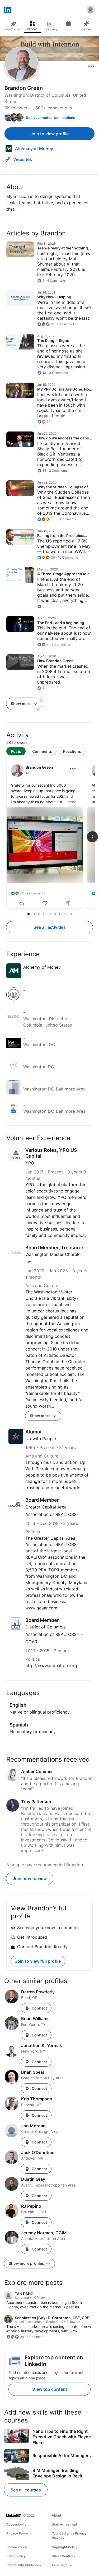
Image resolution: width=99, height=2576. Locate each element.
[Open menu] (91, 66)
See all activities (50, 927)
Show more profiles (27, 2263)
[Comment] (45, 903)
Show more (22, 704)
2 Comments (36, 893)
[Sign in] (91, 10)
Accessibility (16, 2524)
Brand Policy (16, 2556)
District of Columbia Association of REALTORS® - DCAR (54, 1634)
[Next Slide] (92, 837)
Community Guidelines (24, 2565)
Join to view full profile (38, 1961)
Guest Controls (63, 2556)
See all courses (26, 2490)
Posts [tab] (16, 751)
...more (70, 802)
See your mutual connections (50, 118)
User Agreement (65, 2524)
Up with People (41, 1438)
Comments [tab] (42, 751)
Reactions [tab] (72, 751)
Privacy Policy (17, 2533)
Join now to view (30, 1878)
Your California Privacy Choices (69, 2536)
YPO (30, 1163)
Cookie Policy (17, 2547)
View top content (50, 2389)
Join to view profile (49, 134)
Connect (39, 2008)
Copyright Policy (65, 2547)
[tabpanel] (49, 835)
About (56, 2515)
